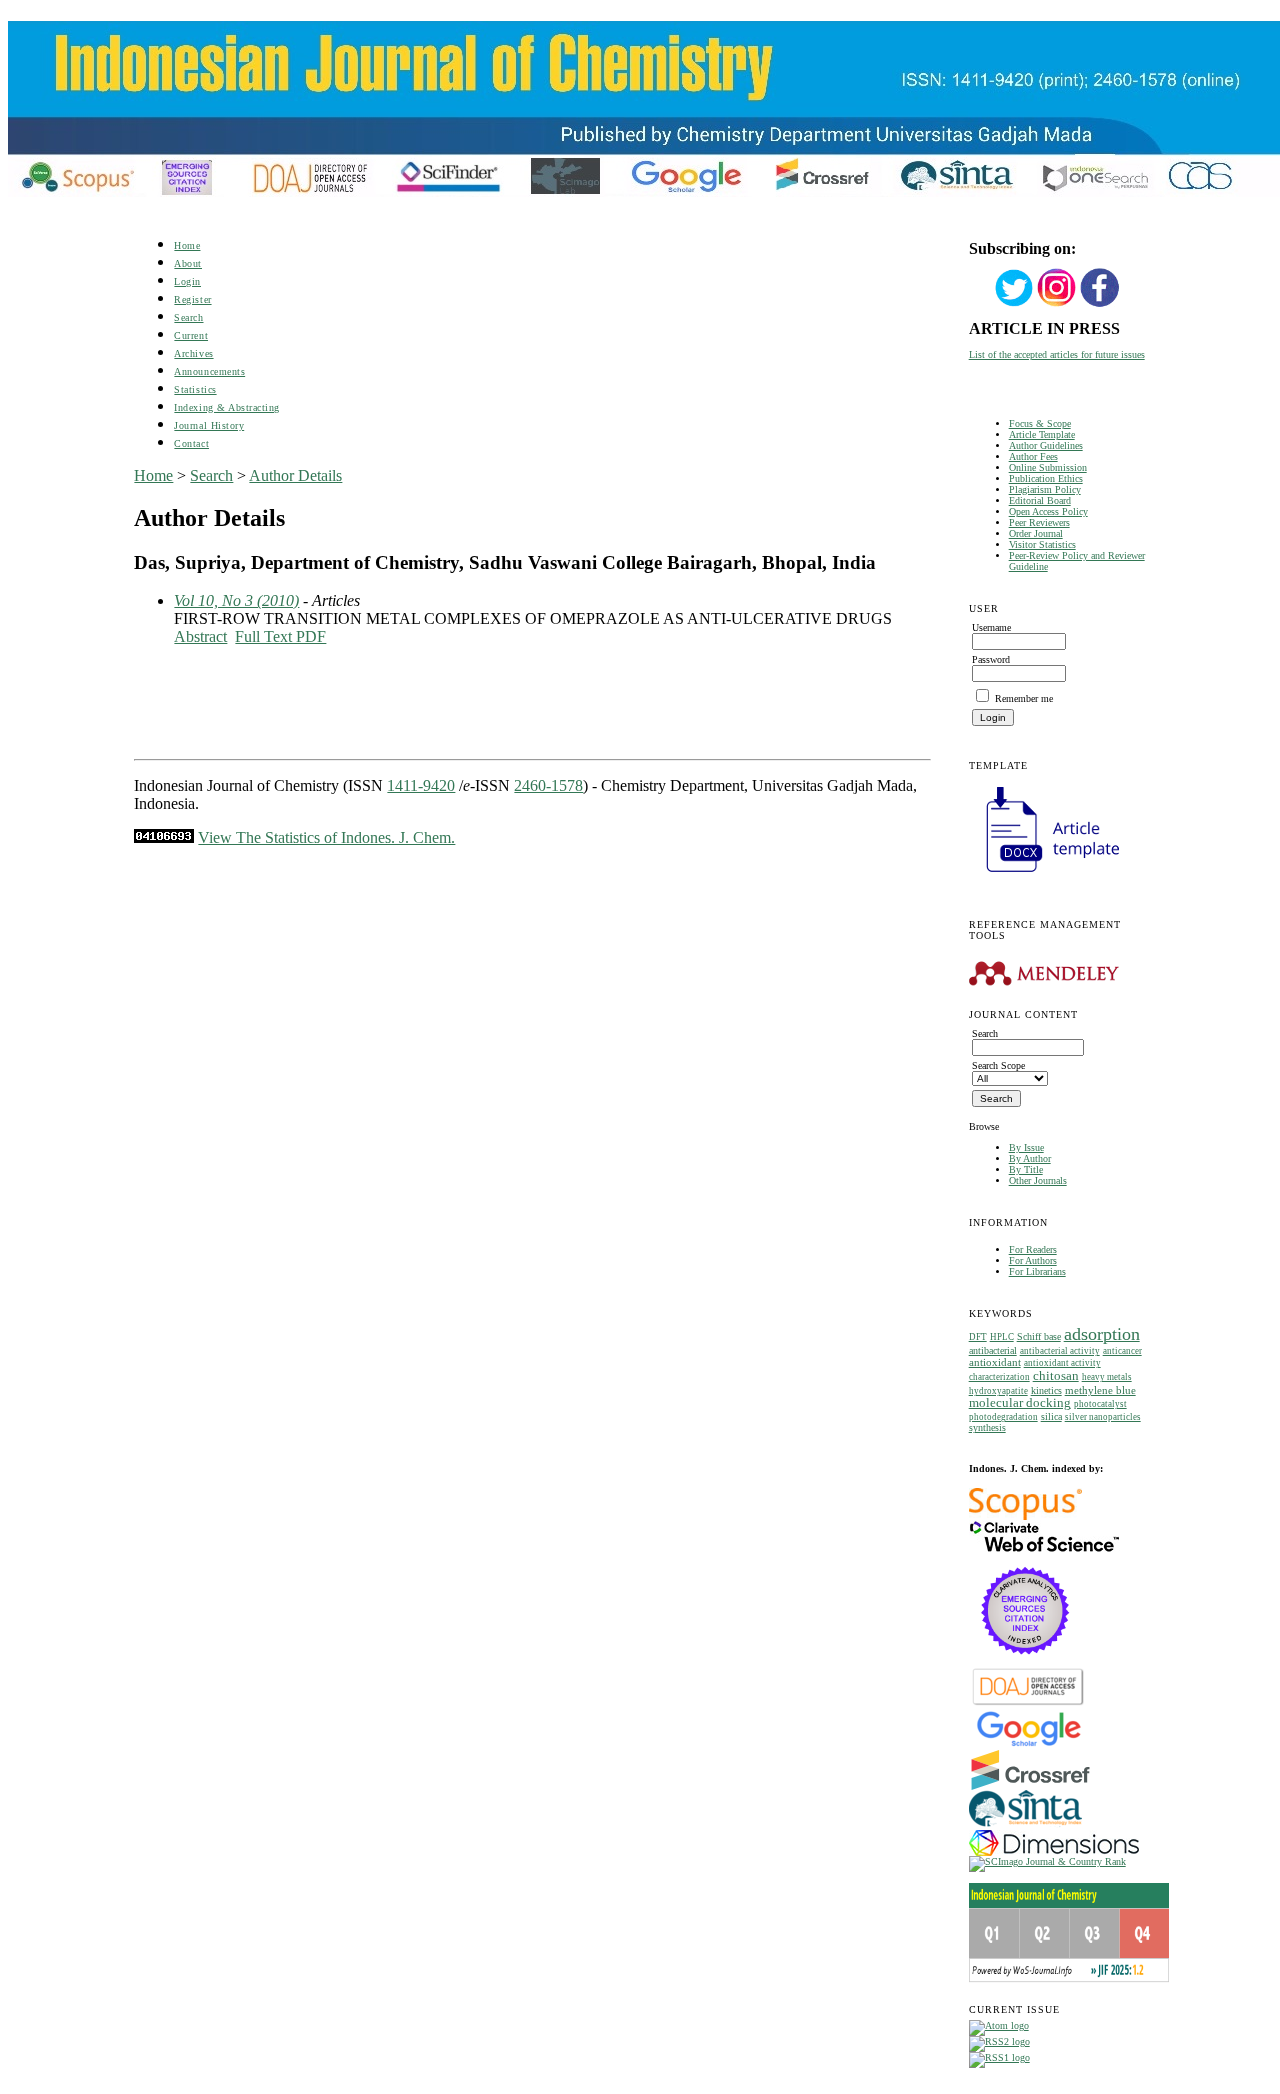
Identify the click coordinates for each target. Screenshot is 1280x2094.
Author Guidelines (1046, 445)
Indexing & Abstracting (226, 407)
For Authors (1033, 1260)
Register (192, 299)
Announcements (209, 371)
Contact (191, 443)
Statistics (195, 389)
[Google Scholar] (1028, 1744)
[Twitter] (1014, 304)
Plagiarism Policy (1045, 489)
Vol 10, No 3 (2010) (236, 600)
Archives (193, 353)
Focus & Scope (1040, 423)
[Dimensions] (1054, 1852)
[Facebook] (1100, 304)
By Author (1030, 1158)
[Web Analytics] (164, 837)
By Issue (1026, 1147)
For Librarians (1037, 1271)
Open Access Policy (1048, 511)
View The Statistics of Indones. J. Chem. (326, 837)
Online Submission (1048, 467)
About (188, 263)
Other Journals (1038, 1180)
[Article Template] (1044, 874)
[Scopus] (1025, 1516)
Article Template (1042, 434)
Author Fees (1033, 456)
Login (187, 281)
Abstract (200, 636)
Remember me (1024, 698)
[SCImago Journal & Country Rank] (1047, 1861)
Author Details (295, 475)
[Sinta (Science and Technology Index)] (1025, 1826)
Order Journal (1036, 533)
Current (191, 335)
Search (188, 317)
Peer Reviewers (1039, 522)
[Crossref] (1030, 1786)
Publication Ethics (1046, 478)
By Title (1026, 1169)
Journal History (209, 425)
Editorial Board (1040, 500)
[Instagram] (1057, 304)
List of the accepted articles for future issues (1057, 354)
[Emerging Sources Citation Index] (1025, 1664)
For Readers (1033, 1249)
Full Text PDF (280, 636)
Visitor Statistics (1042, 544)
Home (187, 245)
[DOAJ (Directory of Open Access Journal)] (1028, 1703)
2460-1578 (548, 785)
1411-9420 (421, 785)
